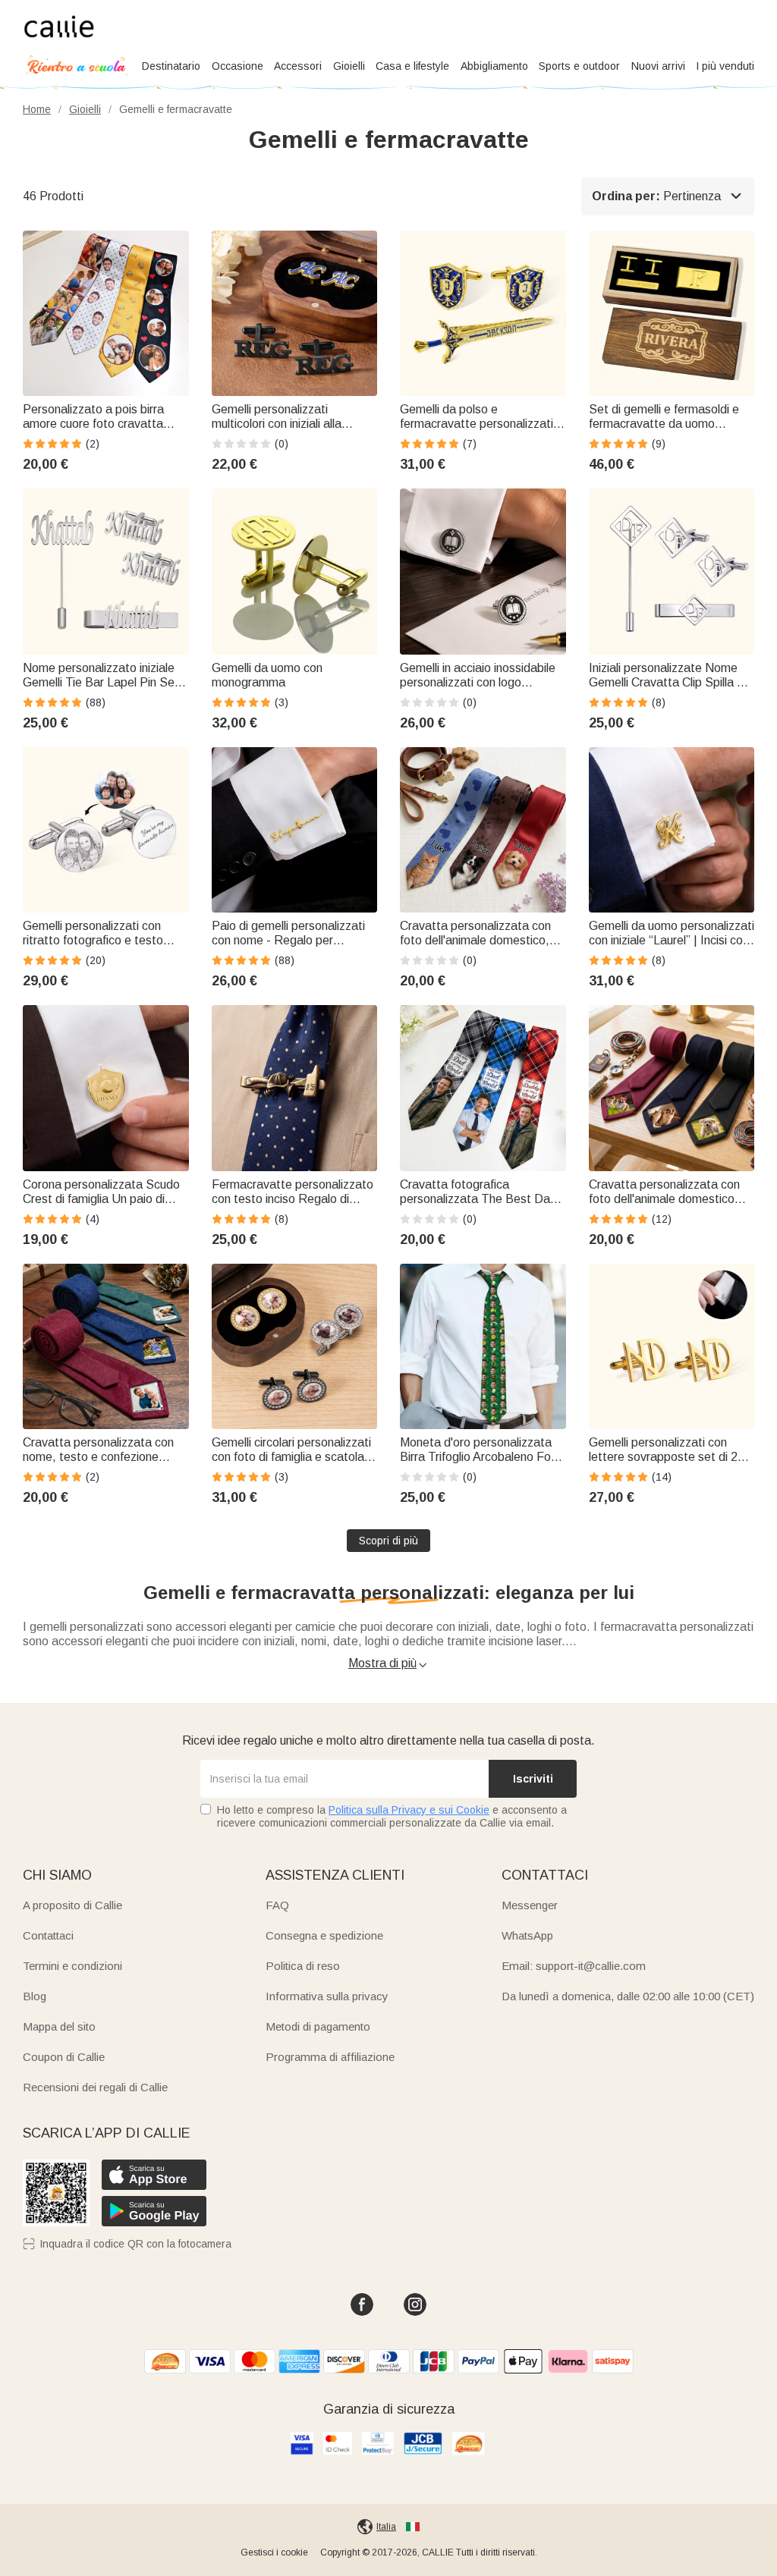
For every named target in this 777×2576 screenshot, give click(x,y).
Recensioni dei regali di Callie (95, 2087)
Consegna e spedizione (324, 1935)
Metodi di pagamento (318, 2026)
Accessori (298, 66)
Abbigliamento (494, 66)
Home (37, 109)
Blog (35, 1996)
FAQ (277, 1905)
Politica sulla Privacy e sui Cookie (409, 1810)
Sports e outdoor (579, 66)
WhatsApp (527, 1935)
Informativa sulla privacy (327, 1996)
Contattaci (48, 1935)
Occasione (238, 66)
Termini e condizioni (72, 1966)
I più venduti (725, 66)
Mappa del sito (59, 2026)
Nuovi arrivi (658, 66)
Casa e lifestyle (412, 66)
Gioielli (349, 66)
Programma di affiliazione (330, 2057)
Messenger (530, 1905)
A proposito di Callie (72, 1905)
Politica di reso (303, 1966)
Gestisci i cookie (274, 2552)
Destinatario (171, 66)
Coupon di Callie (64, 2057)
